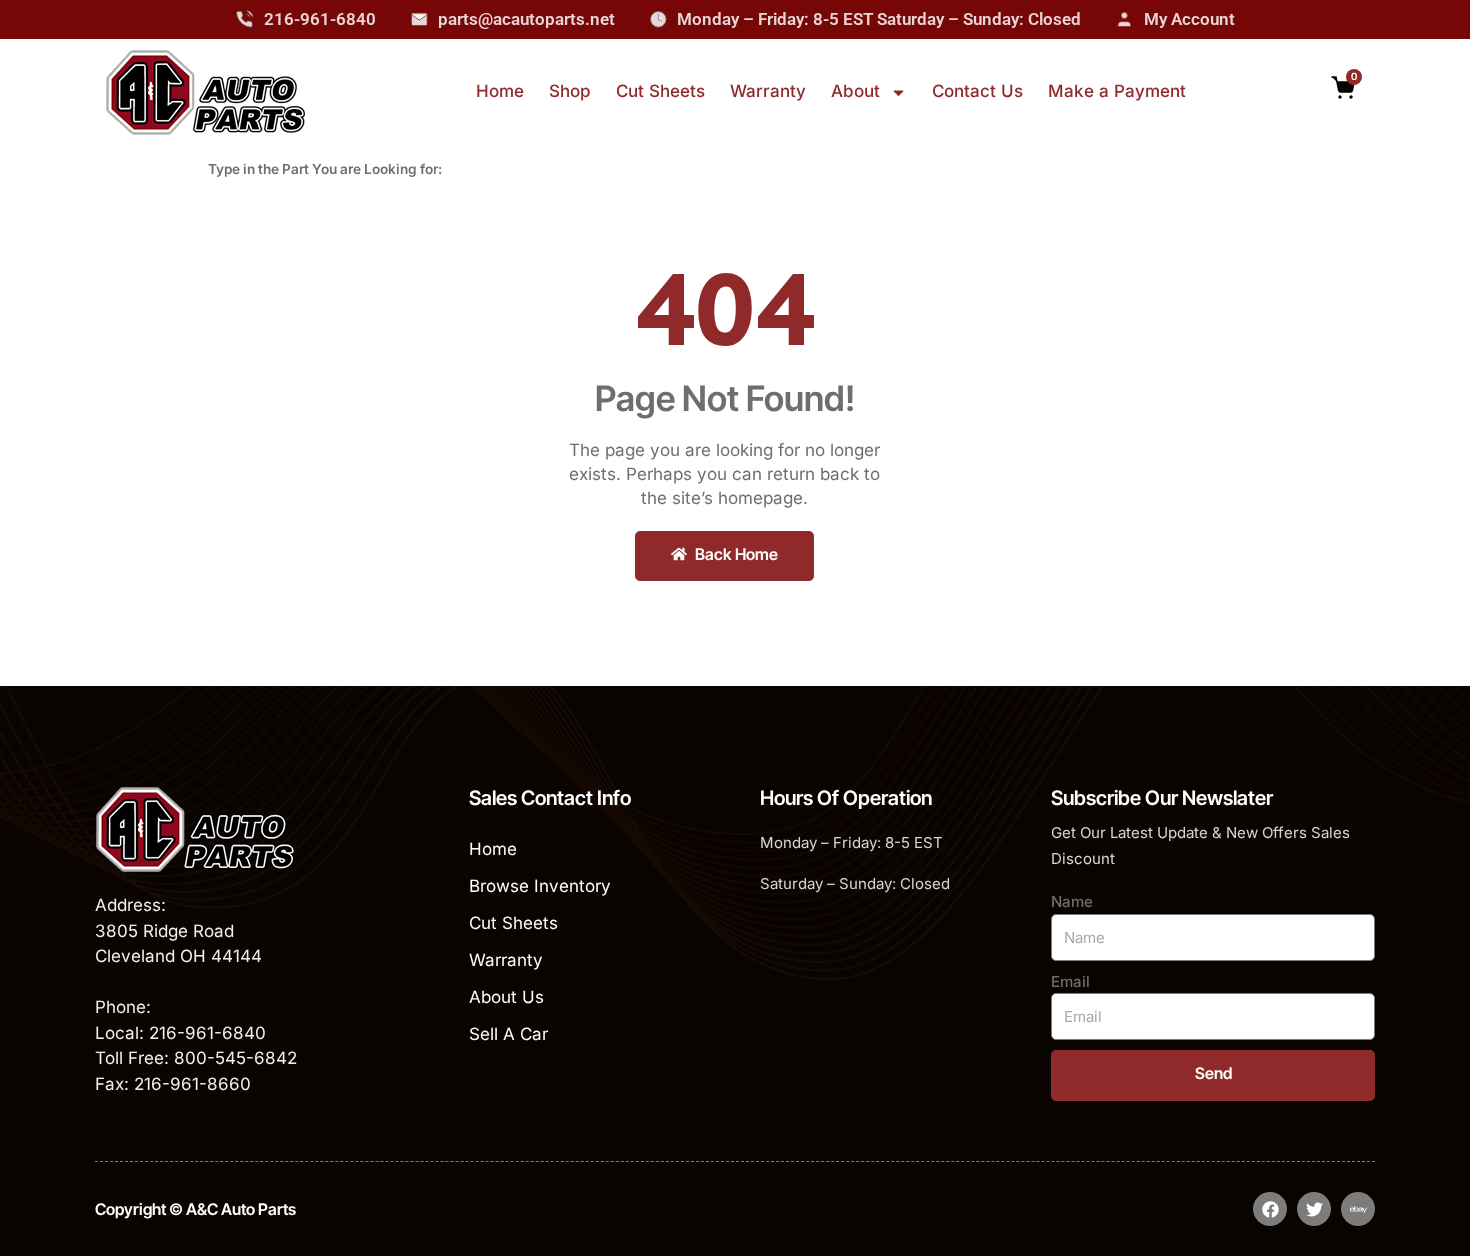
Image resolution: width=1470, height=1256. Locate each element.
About (855, 91)
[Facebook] (1270, 1209)
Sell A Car (508, 1034)
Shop (570, 91)
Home (500, 91)
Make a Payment (1117, 91)
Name (1072, 901)
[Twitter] (1314, 1209)
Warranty (768, 91)
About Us (506, 997)
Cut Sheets (660, 91)
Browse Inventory (540, 886)
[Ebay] (1358, 1209)
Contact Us (977, 91)
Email (1070, 981)
